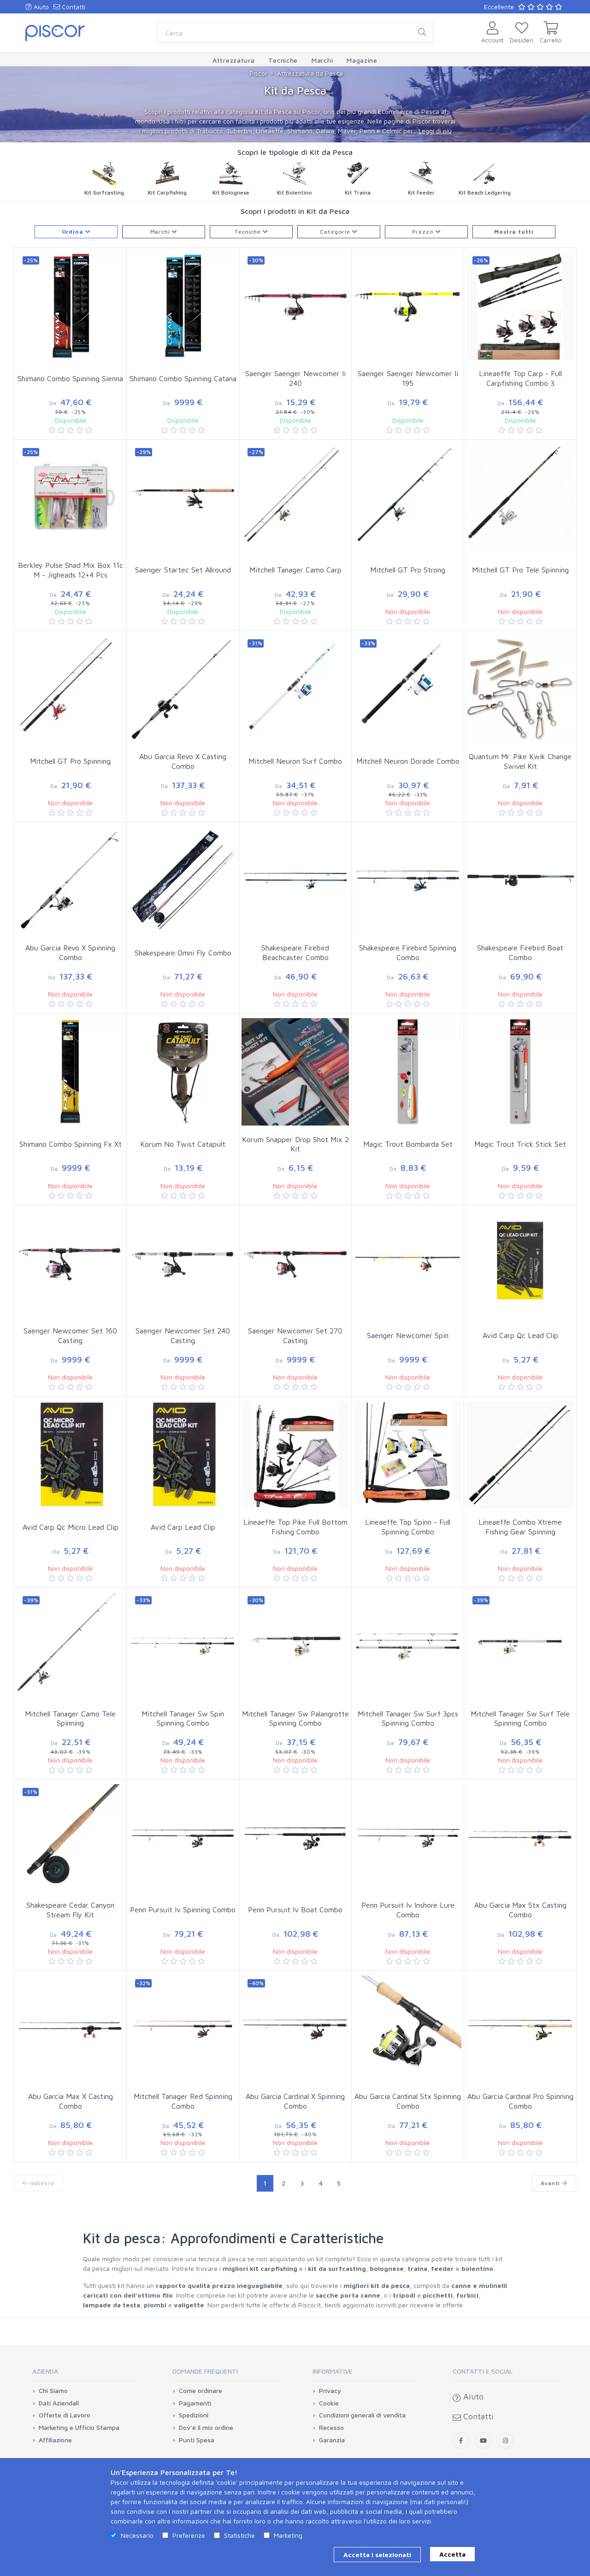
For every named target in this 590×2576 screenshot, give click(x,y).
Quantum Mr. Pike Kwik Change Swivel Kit (520, 761)
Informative (333, 2371)
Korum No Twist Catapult (183, 1144)
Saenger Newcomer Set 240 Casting (183, 1335)
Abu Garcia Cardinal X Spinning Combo (295, 2101)
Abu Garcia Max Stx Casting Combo (520, 1910)
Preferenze (189, 2535)
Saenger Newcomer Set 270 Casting (295, 1335)
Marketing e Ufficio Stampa (79, 2428)
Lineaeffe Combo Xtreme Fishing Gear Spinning (520, 1527)
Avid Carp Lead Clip (183, 1527)
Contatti (73, 7)
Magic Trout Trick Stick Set (520, 1144)
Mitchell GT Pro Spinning (70, 761)
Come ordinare (201, 2391)
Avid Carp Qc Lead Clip (520, 1335)
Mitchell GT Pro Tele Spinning (520, 570)
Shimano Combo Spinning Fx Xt (71, 1144)
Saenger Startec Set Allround (183, 570)
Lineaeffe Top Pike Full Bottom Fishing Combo (295, 1527)
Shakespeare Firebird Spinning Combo (408, 952)
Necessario (137, 2535)
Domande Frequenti (205, 2371)
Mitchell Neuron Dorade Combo (408, 761)
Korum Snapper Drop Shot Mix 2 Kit (295, 1144)
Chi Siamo (53, 2391)
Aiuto (40, 7)
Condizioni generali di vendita (362, 2415)
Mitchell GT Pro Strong (408, 570)
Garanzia (332, 2440)
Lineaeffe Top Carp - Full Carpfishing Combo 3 (520, 378)
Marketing (288, 2535)
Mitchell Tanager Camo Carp (295, 570)
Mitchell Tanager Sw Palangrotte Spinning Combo (295, 1718)
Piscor (258, 73)
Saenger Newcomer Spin (408, 1335)
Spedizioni (194, 2415)
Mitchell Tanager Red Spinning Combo (183, 2101)
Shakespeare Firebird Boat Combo (520, 952)
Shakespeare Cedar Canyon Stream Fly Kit (70, 1910)
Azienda (45, 2371)
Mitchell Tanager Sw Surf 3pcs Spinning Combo (408, 1718)
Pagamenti (195, 2403)
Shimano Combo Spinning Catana (183, 378)
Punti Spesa (197, 2440)
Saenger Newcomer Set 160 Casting (70, 1335)
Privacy (330, 2391)
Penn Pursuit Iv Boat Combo (295, 1910)
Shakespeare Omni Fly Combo (183, 953)
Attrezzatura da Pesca (310, 73)
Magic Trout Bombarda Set (408, 1144)
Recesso (331, 2428)
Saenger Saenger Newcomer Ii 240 (295, 378)
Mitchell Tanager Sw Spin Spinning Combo (183, 1718)
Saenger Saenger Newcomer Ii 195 (408, 378)
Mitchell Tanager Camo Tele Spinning (70, 1718)
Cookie (329, 2403)
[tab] (85, 2374)
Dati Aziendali (59, 2403)
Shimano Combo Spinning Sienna (70, 378)
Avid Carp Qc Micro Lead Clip (71, 1527)
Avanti (551, 2183)
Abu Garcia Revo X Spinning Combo (70, 952)
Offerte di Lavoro (65, 2415)
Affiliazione (55, 2440)
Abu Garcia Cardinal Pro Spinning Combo (520, 2101)
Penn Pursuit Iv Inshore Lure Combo (408, 1910)
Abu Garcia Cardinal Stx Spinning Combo (408, 2101)
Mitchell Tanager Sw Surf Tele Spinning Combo (520, 1718)
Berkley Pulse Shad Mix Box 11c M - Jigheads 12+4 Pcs (71, 570)
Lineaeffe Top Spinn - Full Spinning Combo (408, 1527)
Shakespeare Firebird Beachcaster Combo (295, 952)
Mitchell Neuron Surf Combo (295, 761)
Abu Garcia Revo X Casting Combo (183, 761)
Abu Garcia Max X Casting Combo (71, 2101)
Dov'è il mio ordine (206, 2428)
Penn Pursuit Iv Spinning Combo (183, 1910)
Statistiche (239, 2535)
